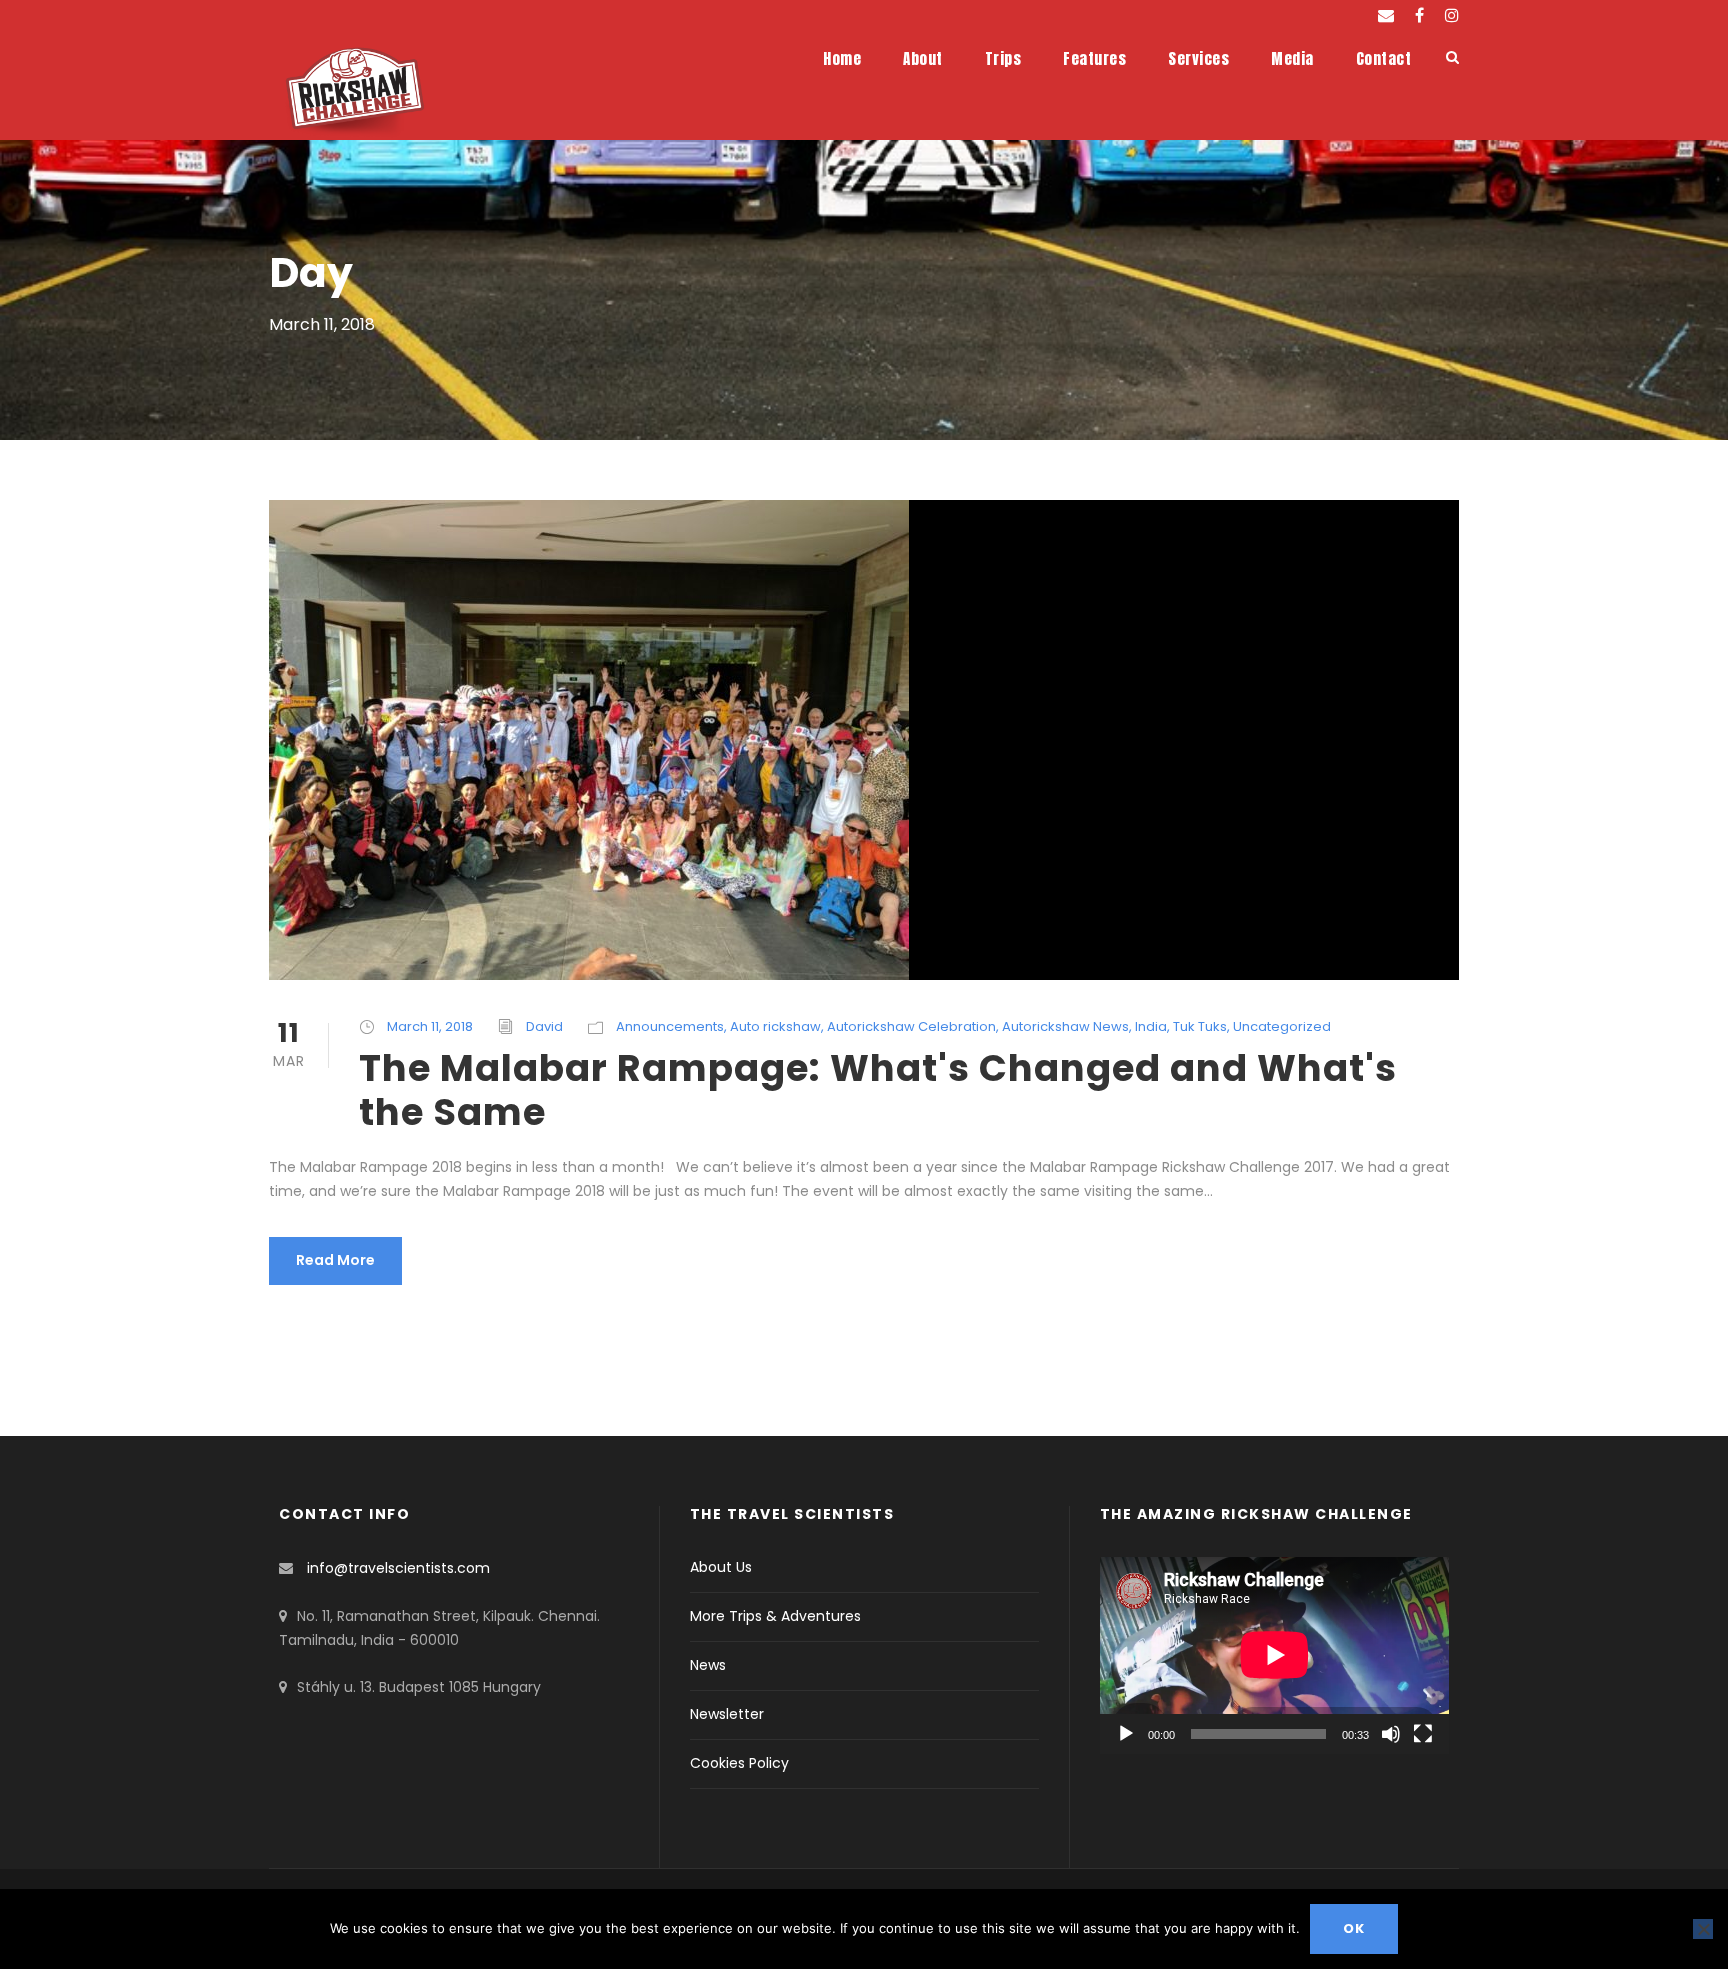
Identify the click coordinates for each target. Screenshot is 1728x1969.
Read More (335, 1260)
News (708, 1665)
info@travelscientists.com (398, 1568)
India (1151, 1026)
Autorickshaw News (1065, 1026)
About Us (721, 1567)
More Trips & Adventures (775, 1616)
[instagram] (1452, 15)
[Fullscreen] (1423, 1734)
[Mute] (1391, 1734)
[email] (1386, 15)
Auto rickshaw (775, 1026)
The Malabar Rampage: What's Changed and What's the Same (878, 1090)
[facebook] (1419, 15)
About (923, 58)
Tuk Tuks (1200, 1026)
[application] (1274, 1655)
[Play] (1126, 1734)
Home (842, 58)
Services (1198, 58)
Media (1292, 58)
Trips (1003, 58)
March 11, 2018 (430, 1026)
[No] (1703, 1929)
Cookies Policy (739, 1763)
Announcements (670, 1026)
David (544, 1026)
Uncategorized (1282, 1026)
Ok (1354, 1928)
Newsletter (727, 1714)
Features (1094, 58)
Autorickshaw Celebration (911, 1026)
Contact (1384, 58)
